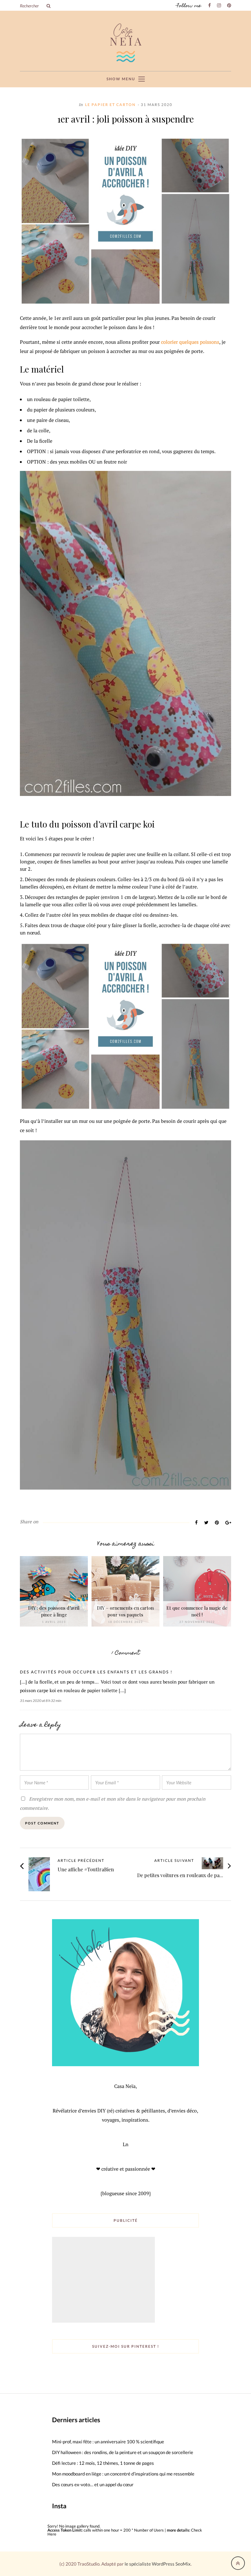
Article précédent (81, 1861)
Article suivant (174, 1861)
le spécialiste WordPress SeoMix (158, 2564)
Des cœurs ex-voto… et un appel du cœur (93, 2484)
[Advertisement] (104, 2280)
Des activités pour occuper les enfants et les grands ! (96, 1672)
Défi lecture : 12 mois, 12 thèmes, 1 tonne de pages (103, 2463)
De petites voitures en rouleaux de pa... (180, 1875)
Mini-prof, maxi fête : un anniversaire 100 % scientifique (108, 2442)
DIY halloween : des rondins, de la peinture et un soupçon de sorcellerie (123, 2452)
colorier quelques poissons (190, 342)
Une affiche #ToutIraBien (86, 1869)
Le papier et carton (110, 105)
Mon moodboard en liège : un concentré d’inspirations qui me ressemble (123, 2474)
